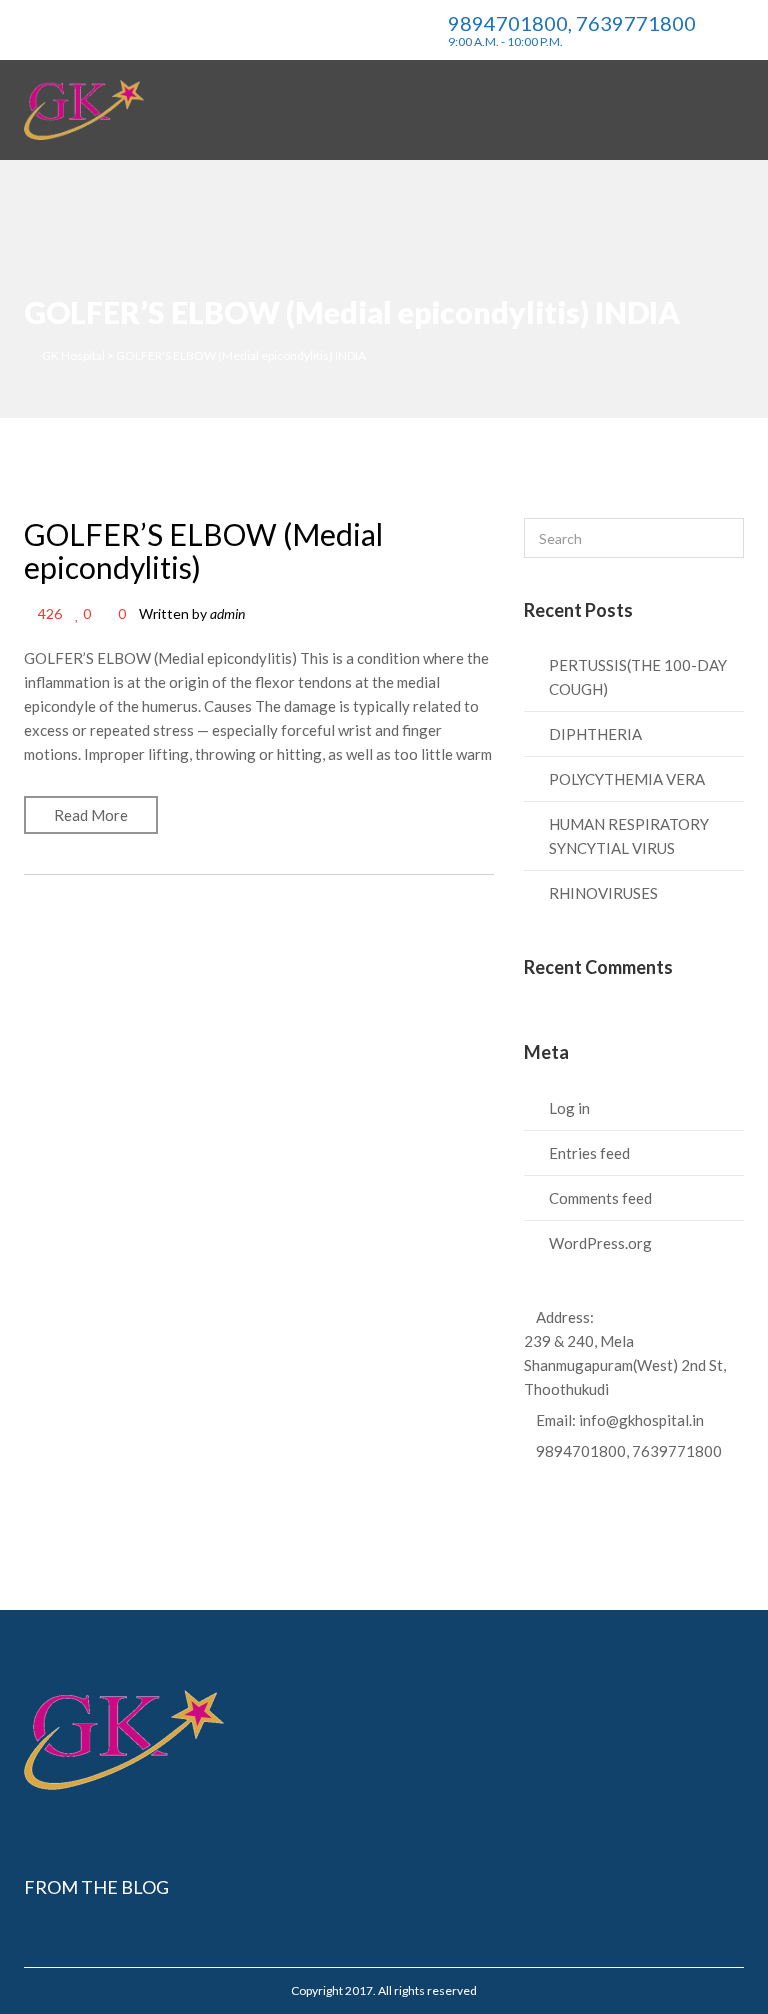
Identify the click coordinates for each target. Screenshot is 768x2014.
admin (227, 613)
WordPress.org (600, 1243)
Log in (569, 1108)
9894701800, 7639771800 (629, 1451)
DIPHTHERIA (595, 734)
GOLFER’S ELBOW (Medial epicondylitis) (203, 550)
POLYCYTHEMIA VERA (627, 779)
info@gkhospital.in (641, 1420)
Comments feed (600, 1198)
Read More (91, 815)
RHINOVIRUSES (603, 893)
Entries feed (589, 1153)
